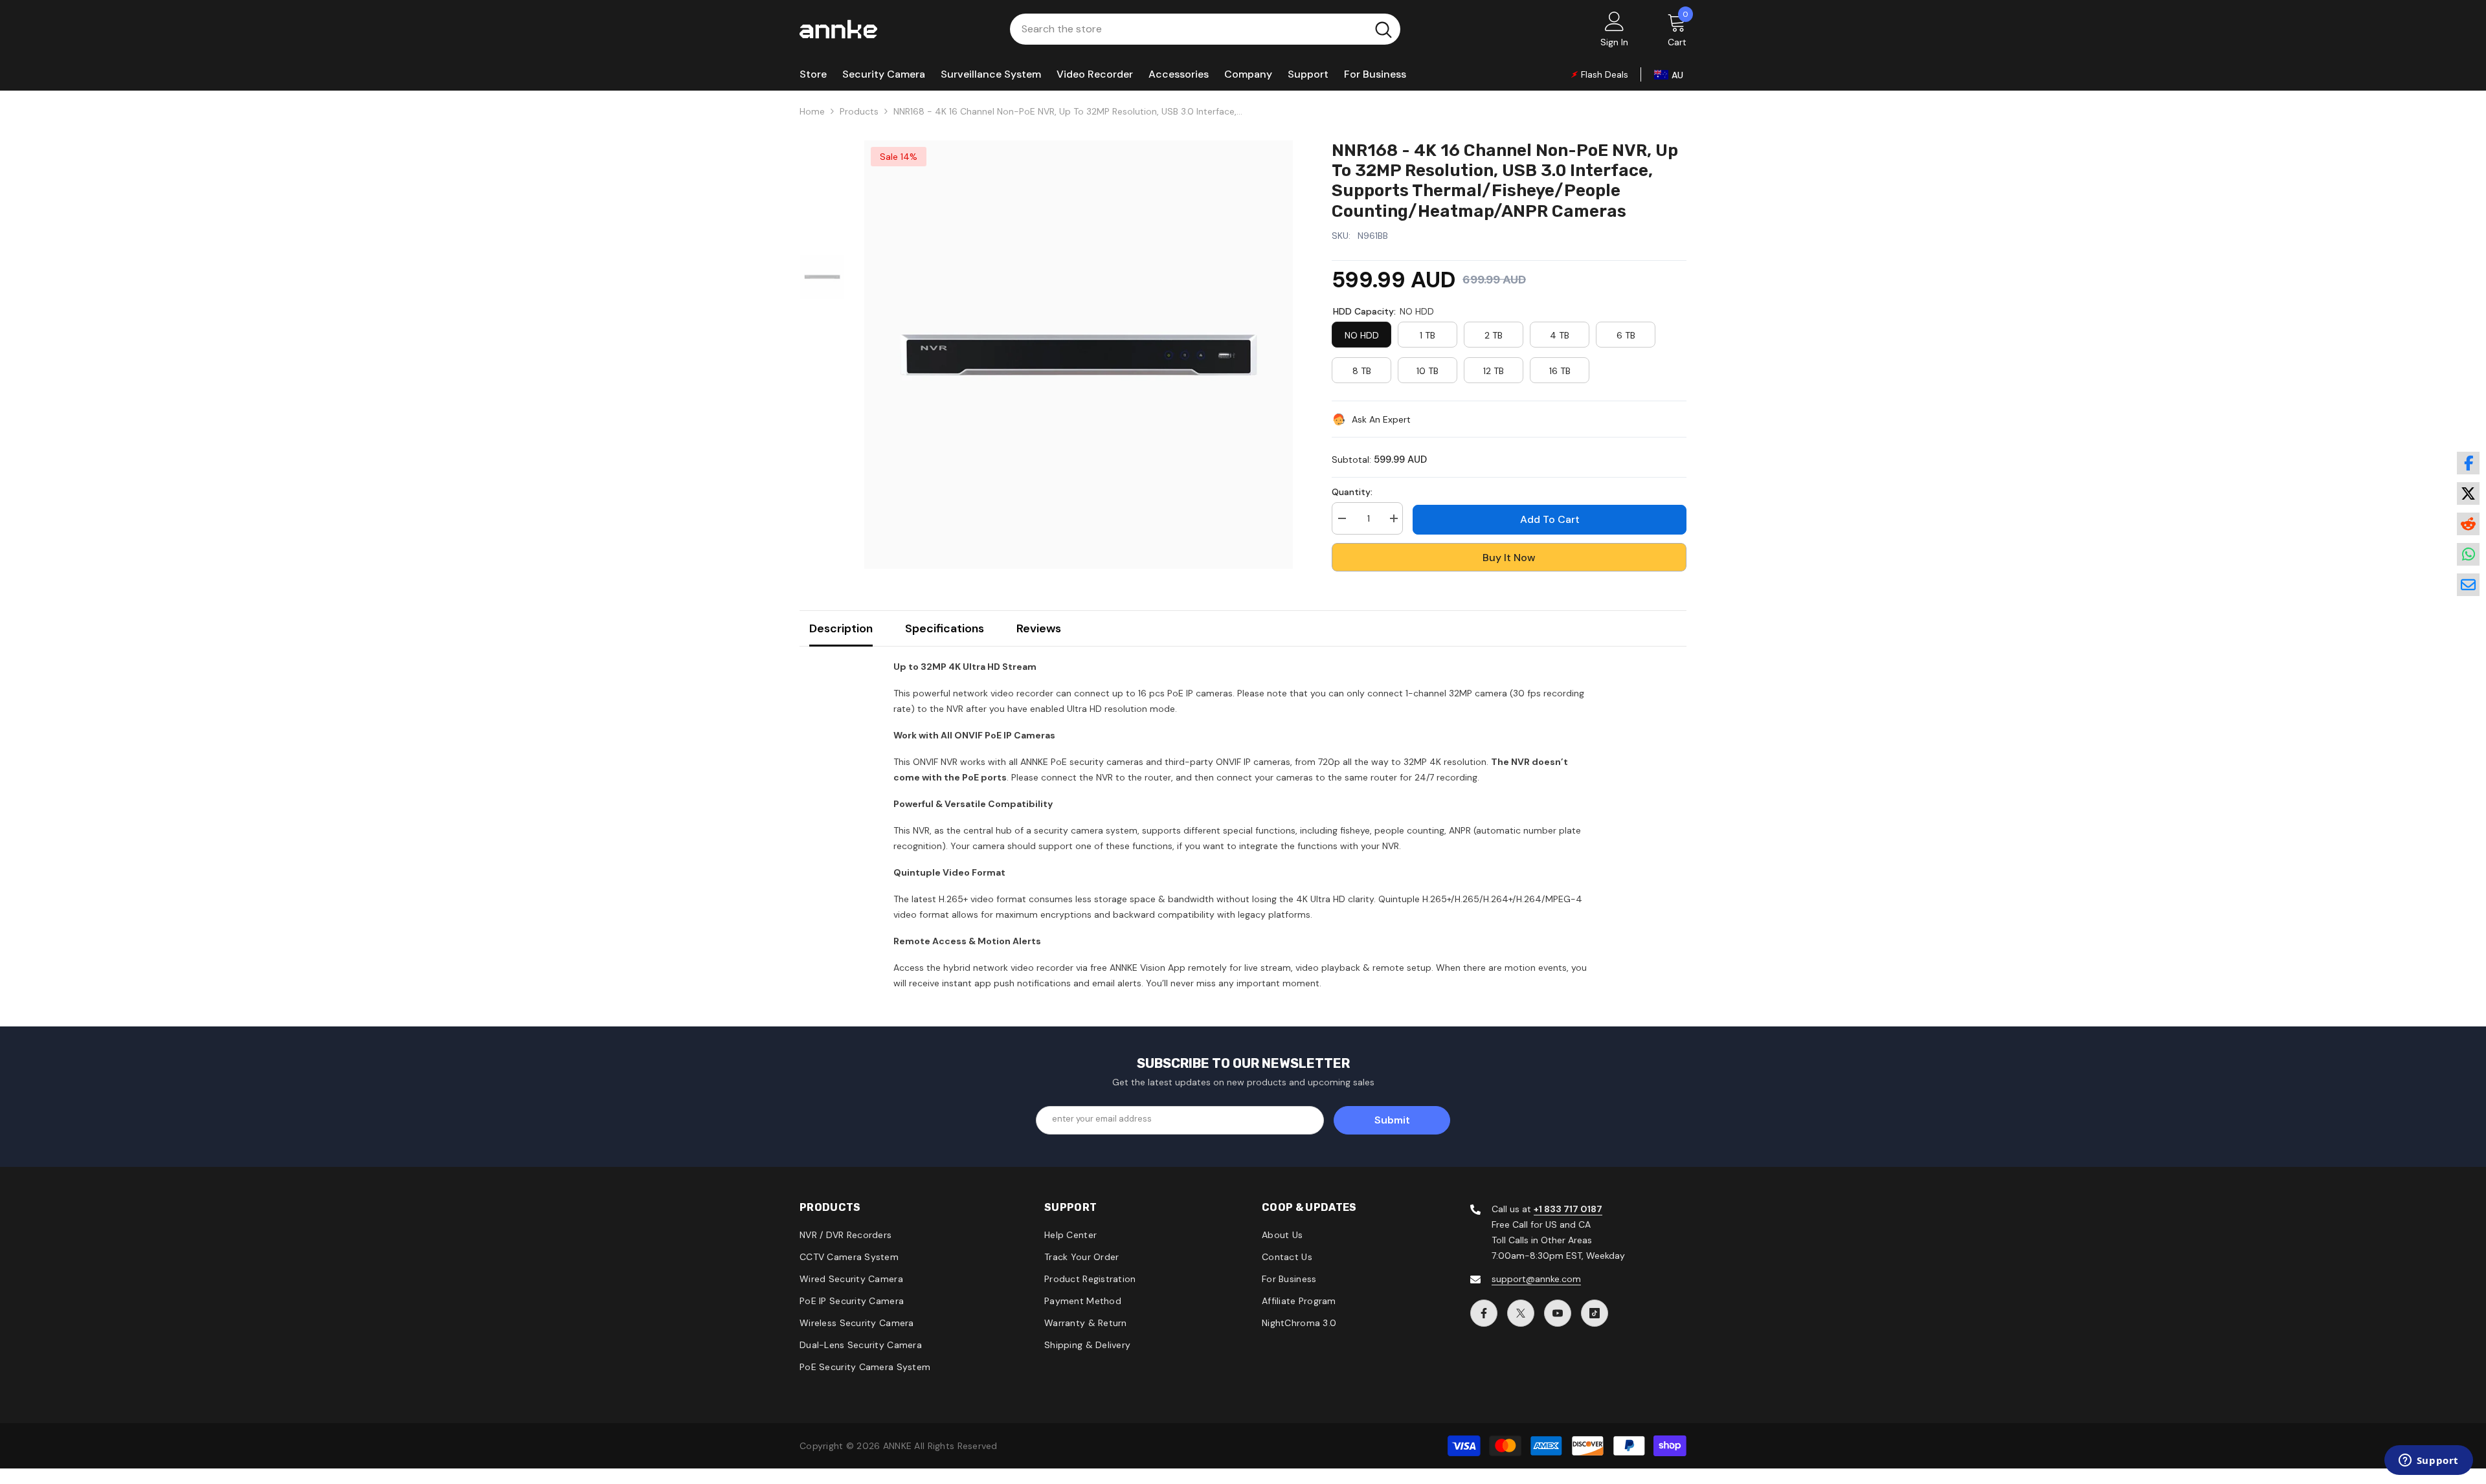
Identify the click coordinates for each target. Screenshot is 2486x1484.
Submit (1392, 1120)
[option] (1079, 355)
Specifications (945, 628)
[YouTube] (1558, 1313)
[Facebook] (1484, 1313)
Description (841, 628)
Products (859, 111)
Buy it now (1509, 558)
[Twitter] (1521, 1313)
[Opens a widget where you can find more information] (2428, 1461)
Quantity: (1352, 492)
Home (812, 111)
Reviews (1039, 628)
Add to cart (1550, 519)
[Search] (1205, 29)
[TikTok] (1595, 1313)
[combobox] (1188, 29)
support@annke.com (1536, 1279)
